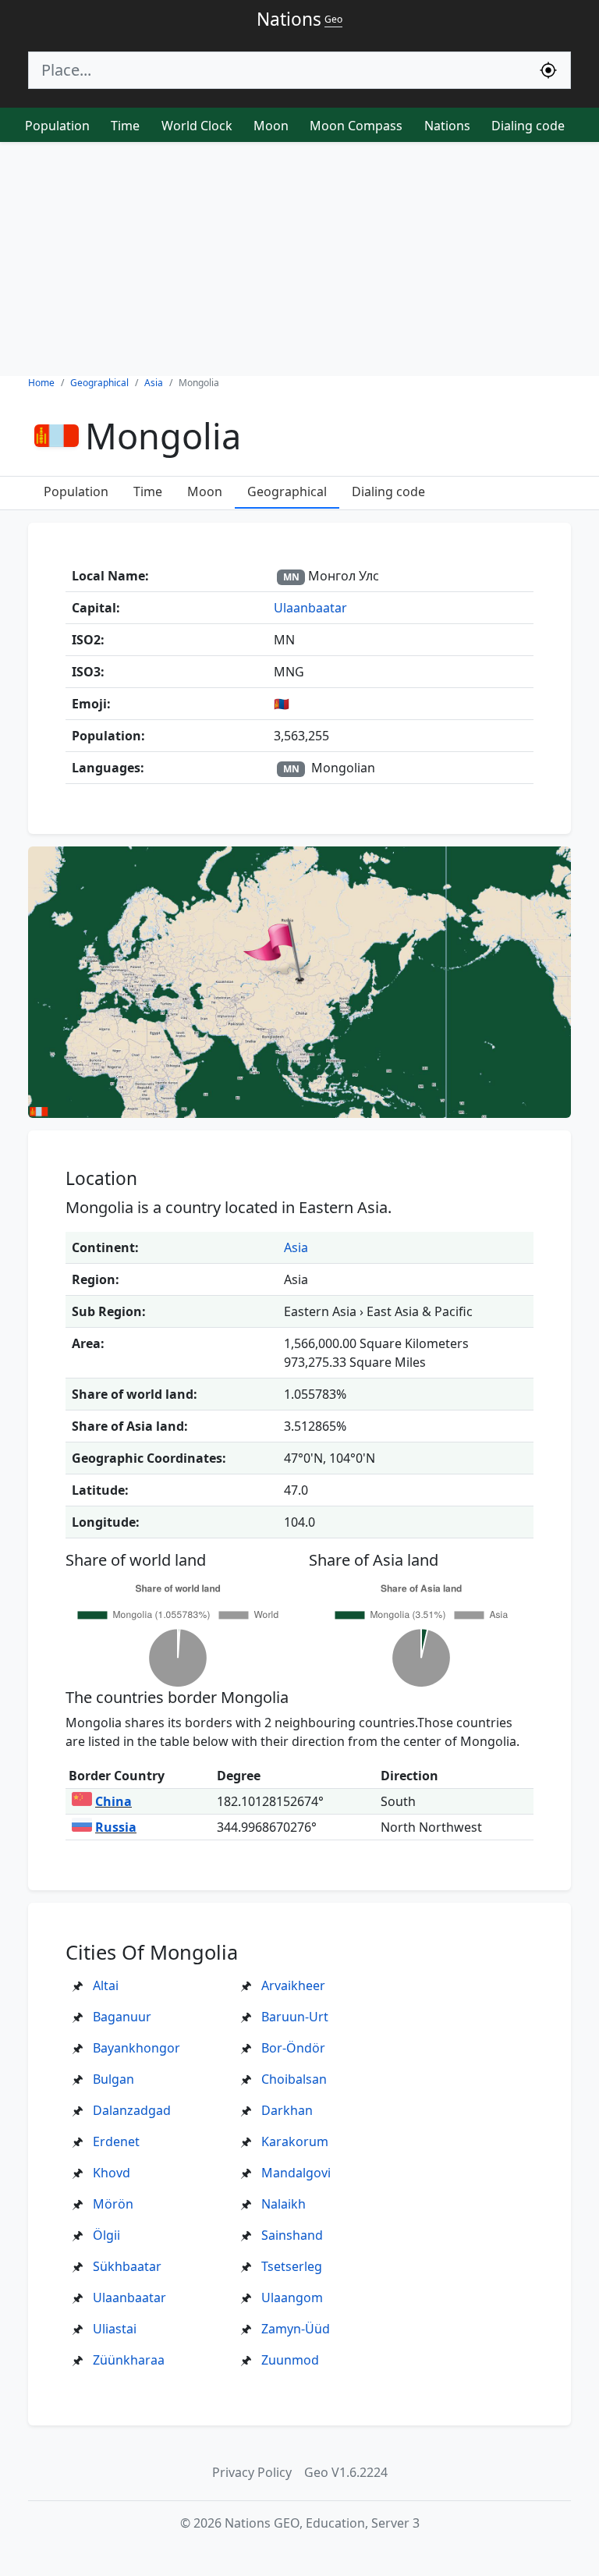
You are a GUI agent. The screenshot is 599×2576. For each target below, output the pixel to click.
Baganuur (122, 2017)
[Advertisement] (299, 259)
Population (57, 126)
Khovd (112, 2173)
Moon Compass (356, 126)
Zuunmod (290, 2360)
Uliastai (115, 2329)
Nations (447, 126)
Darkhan (287, 2110)
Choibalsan (294, 2079)
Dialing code (528, 126)
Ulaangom (292, 2297)
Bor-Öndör (293, 2048)
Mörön (113, 2204)
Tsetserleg (292, 2266)
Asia (296, 1247)
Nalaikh (284, 2204)
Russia (116, 1827)
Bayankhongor (136, 2048)
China (113, 1801)
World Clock (197, 126)
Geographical (287, 491)
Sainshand (292, 2235)
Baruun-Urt (295, 2017)
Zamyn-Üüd (296, 2329)
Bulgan (113, 2079)
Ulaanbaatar (310, 608)
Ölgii (106, 2235)
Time (125, 126)
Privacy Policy (252, 2472)
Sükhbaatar (127, 2266)
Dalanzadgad (132, 2110)
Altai (106, 1985)
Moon (271, 126)
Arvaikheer (293, 1985)
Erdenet (116, 2141)
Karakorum (295, 2141)
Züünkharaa (129, 2360)
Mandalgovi (296, 2173)
